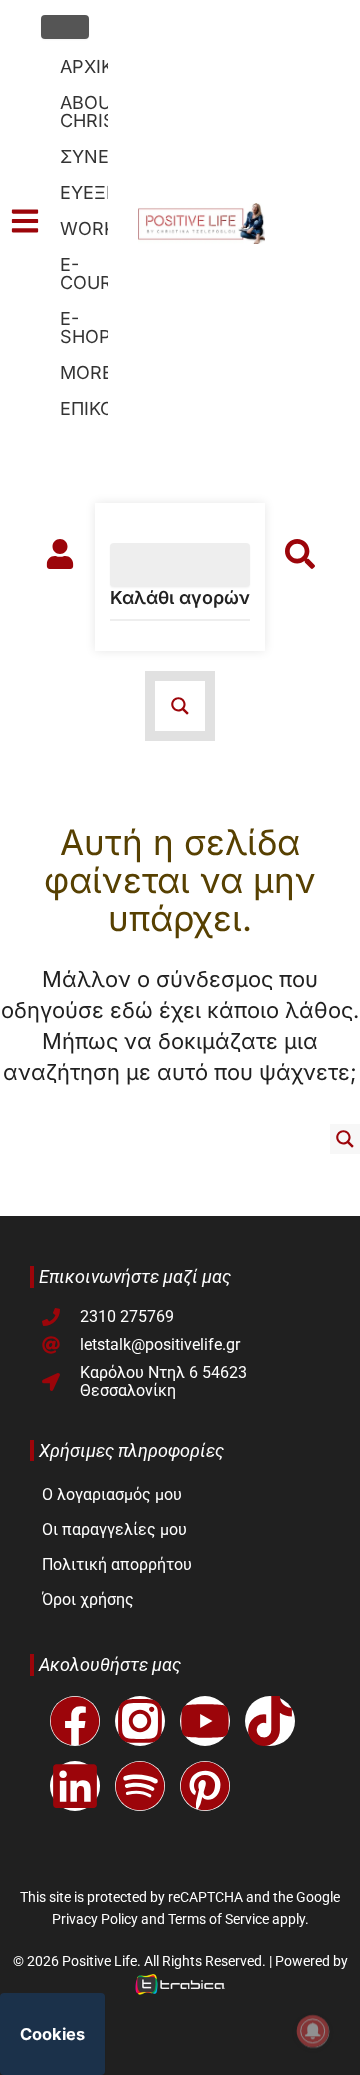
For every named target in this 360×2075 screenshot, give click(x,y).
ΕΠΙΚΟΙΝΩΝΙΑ (84, 408)
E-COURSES (84, 273)
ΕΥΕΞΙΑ (84, 192)
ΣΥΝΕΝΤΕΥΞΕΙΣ (84, 156)
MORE (84, 372)
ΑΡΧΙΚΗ (84, 66)
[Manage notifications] (313, 2031)
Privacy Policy (95, 1919)
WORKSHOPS (84, 228)
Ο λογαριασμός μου (112, 1494)
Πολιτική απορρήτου (117, 1564)
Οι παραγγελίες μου (114, 1529)
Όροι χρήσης (88, 1599)
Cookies (52, 2034)
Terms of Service (218, 1919)
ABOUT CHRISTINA (84, 111)
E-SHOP (84, 327)
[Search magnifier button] (345, 1139)
